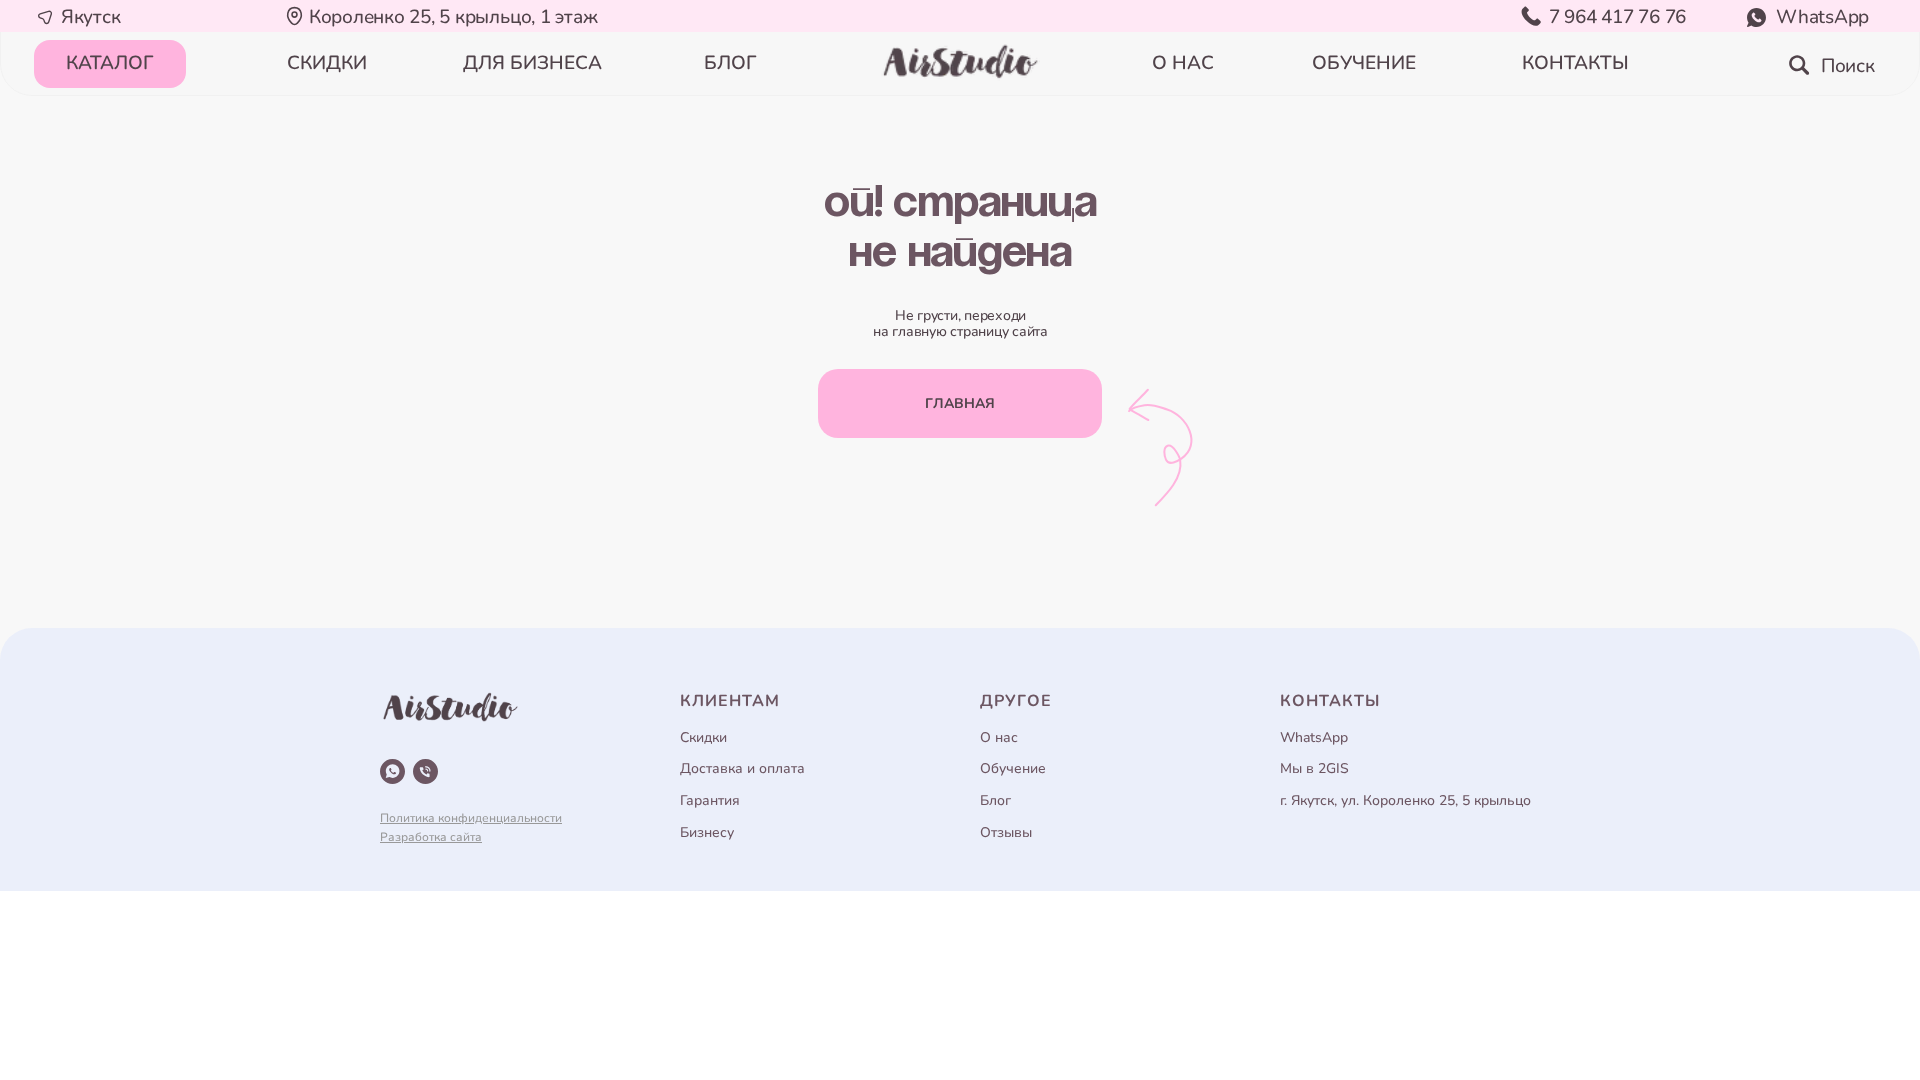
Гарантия (710, 800)
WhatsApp (1822, 17)
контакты (1575, 63)
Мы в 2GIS (1314, 768)
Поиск (1848, 66)
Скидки (703, 737)
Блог (995, 800)
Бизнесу (707, 832)
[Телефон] (425, 771)
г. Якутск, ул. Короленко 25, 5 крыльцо (1405, 800)
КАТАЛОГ (109, 63)
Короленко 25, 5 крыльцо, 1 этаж (453, 17)
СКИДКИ (327, 63)
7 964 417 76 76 (1617, 17)
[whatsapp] (392, 771)
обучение (1364, 63)
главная (960, 403)
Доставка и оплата (742, 768)
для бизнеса (532, 63)
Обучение (1013, 768)
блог (730, 63)
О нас (999, 737)
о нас (1183, 63)
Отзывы (1006, 832)
